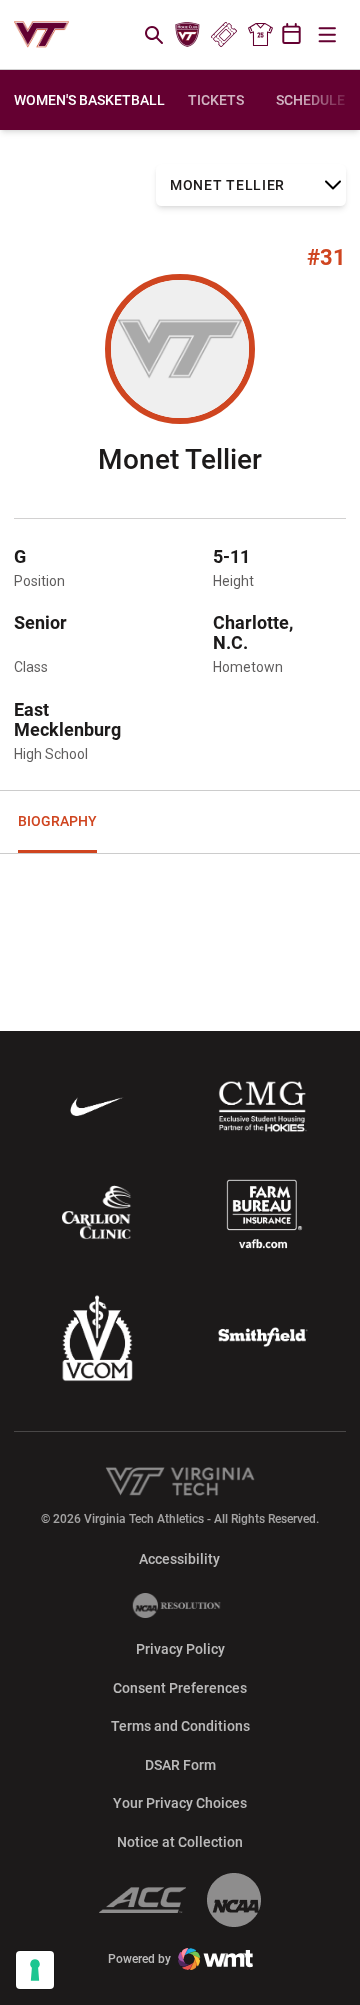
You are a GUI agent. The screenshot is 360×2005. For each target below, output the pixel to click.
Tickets (223, 35)
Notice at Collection (180, 1842)
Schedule (310, 100)
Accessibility (179, 1558)
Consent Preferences (180, 1688)
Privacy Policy (180, 1649)
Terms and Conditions (180, 1726)
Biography (57, 821)
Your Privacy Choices (180, 1803)
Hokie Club (188, 35)
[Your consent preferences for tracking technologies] (35, 1970)
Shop (260, 35)
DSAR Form (180, 1765)
